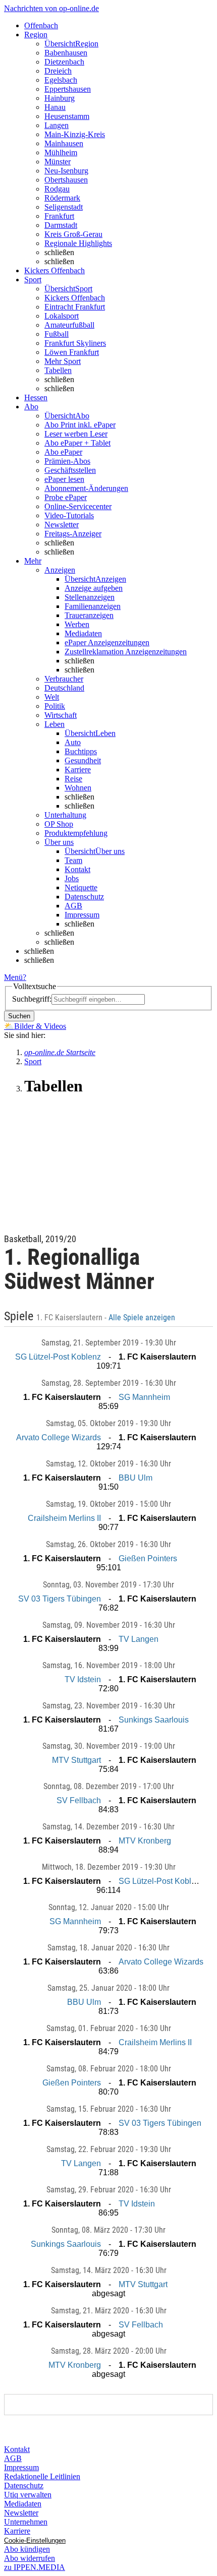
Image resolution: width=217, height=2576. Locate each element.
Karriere (78, 770)
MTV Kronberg (145, 1841)
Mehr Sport (63, 361)
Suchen (19, 1016)
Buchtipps (81, 751)
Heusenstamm (67, 116)
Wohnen (78, 788)
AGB (73, 906)
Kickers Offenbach (75, 298)
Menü (13, 977)
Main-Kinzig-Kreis (75, 134)
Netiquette (81, 887)
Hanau (55, 107)
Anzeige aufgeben (94, 588)
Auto (73, 742)
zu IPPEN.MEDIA (35, 2567)
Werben (77, 624)
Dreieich (58, 71)
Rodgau (57, 189)
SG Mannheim (144, 1397)
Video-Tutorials (69, 515)
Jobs (72, 878)
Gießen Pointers (148, 1558)
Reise (73, 779)
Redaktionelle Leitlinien (42, 2476)
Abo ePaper (63, 452)
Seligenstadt (64, 207)
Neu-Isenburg (66, 171)
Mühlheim (61, 152)
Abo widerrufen (30, 2558)
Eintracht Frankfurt (75, 307)
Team (73, 860)
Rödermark (62, 198)
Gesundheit (83, 760)
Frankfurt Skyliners (75, 343)
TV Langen (139, 1639)
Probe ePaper (66, 497)
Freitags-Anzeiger (73, 534)
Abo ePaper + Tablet (77, 443)
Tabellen (58, 370)
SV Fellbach (79, 1800)
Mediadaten (83, 633)
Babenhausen (66, 53)
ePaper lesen (64, 479)
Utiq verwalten (28, 2495)
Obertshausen (66, 180)
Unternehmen (26, 2522)
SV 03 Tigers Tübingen (60, 1599)
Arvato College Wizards (59, 1437)
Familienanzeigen (93, 606)
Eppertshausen (68, 89)
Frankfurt (59, 216)
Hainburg (60, 98)
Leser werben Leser (76, 434)
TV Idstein (83, 1679)
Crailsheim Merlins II (64, 1518)
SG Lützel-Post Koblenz (58, 1357)
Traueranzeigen (89, 615)
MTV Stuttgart (76, 1760)
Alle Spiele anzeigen (143, 1318)
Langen (57, 125)
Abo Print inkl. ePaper (80, 425)
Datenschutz (84, 897)
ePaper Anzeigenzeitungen (107, 642)
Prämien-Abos (67, 461)
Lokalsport (62, 316)
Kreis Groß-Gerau (73, 234)
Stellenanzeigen (90, 597)
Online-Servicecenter (78, 506)
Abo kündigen (27, 2549)
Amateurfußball (69, 325)
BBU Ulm (135, 1478)
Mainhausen (64, 143)
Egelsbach (61, 80)
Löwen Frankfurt (72, 352)
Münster (58, 162)
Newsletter (62, 525)
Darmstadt (61, 225)
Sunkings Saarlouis (154, 1720)
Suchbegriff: (32, 999)
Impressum (82, 915)
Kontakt (77, 869)
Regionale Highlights (78, 243)
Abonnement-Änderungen (86, 488)
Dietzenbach (64, 62)
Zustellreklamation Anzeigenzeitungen (126, 652)
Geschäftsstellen (70, 470)
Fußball (57, 334)
